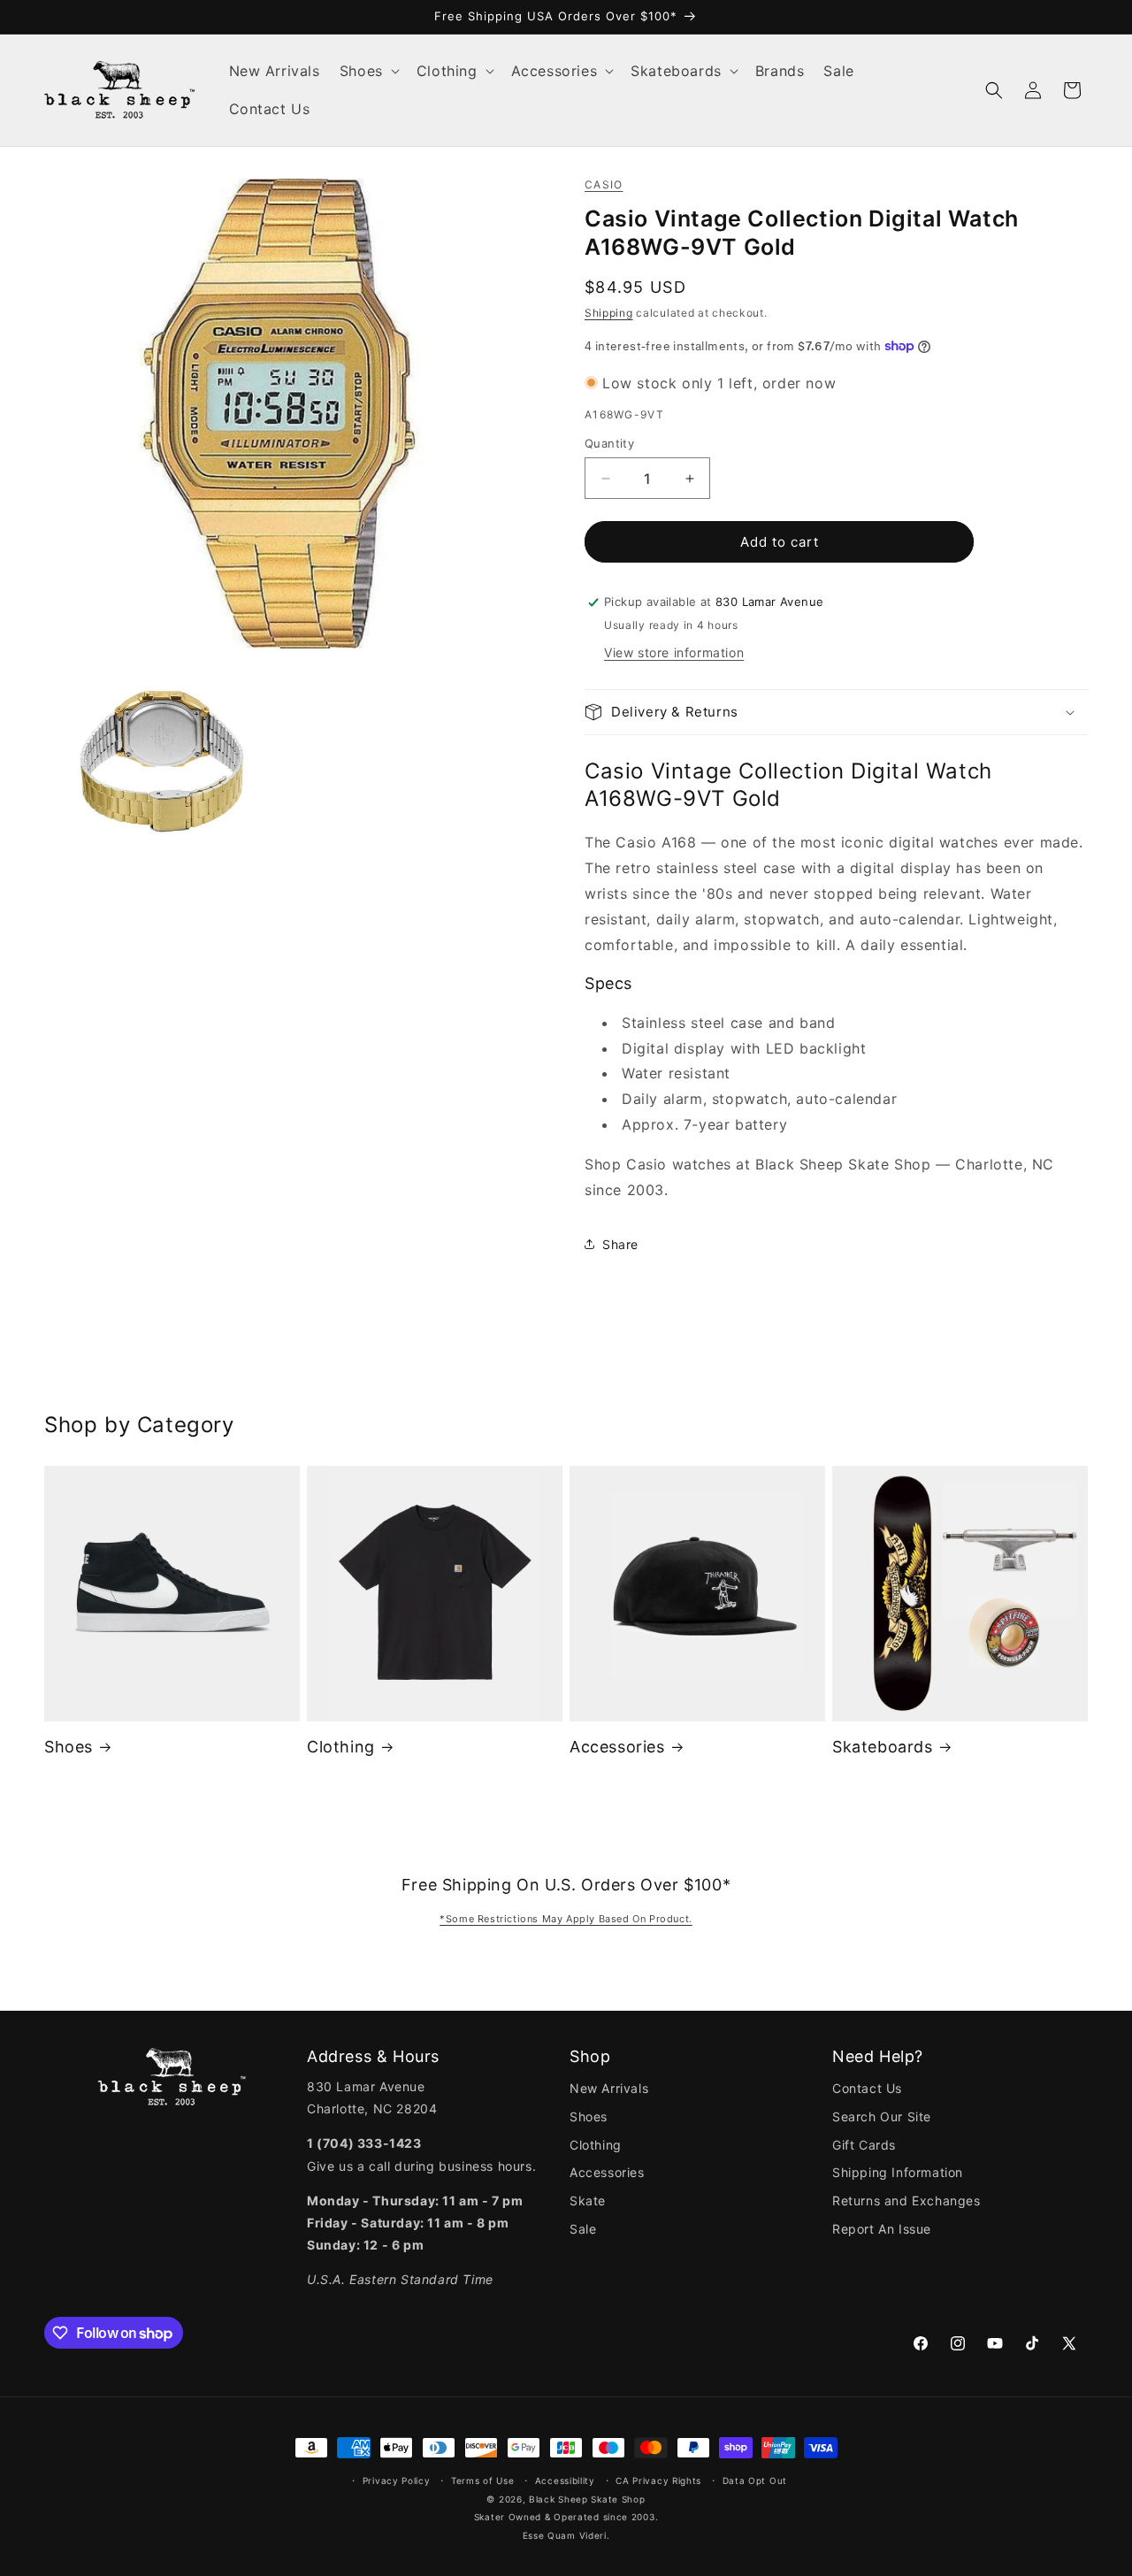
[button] (368, 71)
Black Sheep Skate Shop (587, 2499)
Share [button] (620, 1244)
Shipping (609, 313)
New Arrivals (609, 2088)
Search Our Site (882, 2116)
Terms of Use (482, 2480)
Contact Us (867, 2088)
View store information (674, 652)
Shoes (69, 1747)
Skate (588, 2200)
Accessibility (565, 2480)
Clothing (341, 1747)
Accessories (617, 1747)
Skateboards (883, 1747)
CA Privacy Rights (658, 2480)
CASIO (604, 184)
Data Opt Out (755, 2480)
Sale (583, 2229)
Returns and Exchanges (906, 2200)
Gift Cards (864, 2145)
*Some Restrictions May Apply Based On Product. (566, 1919)
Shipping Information (898, 2172)
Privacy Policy (397, 2480)
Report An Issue (882, 2229)
